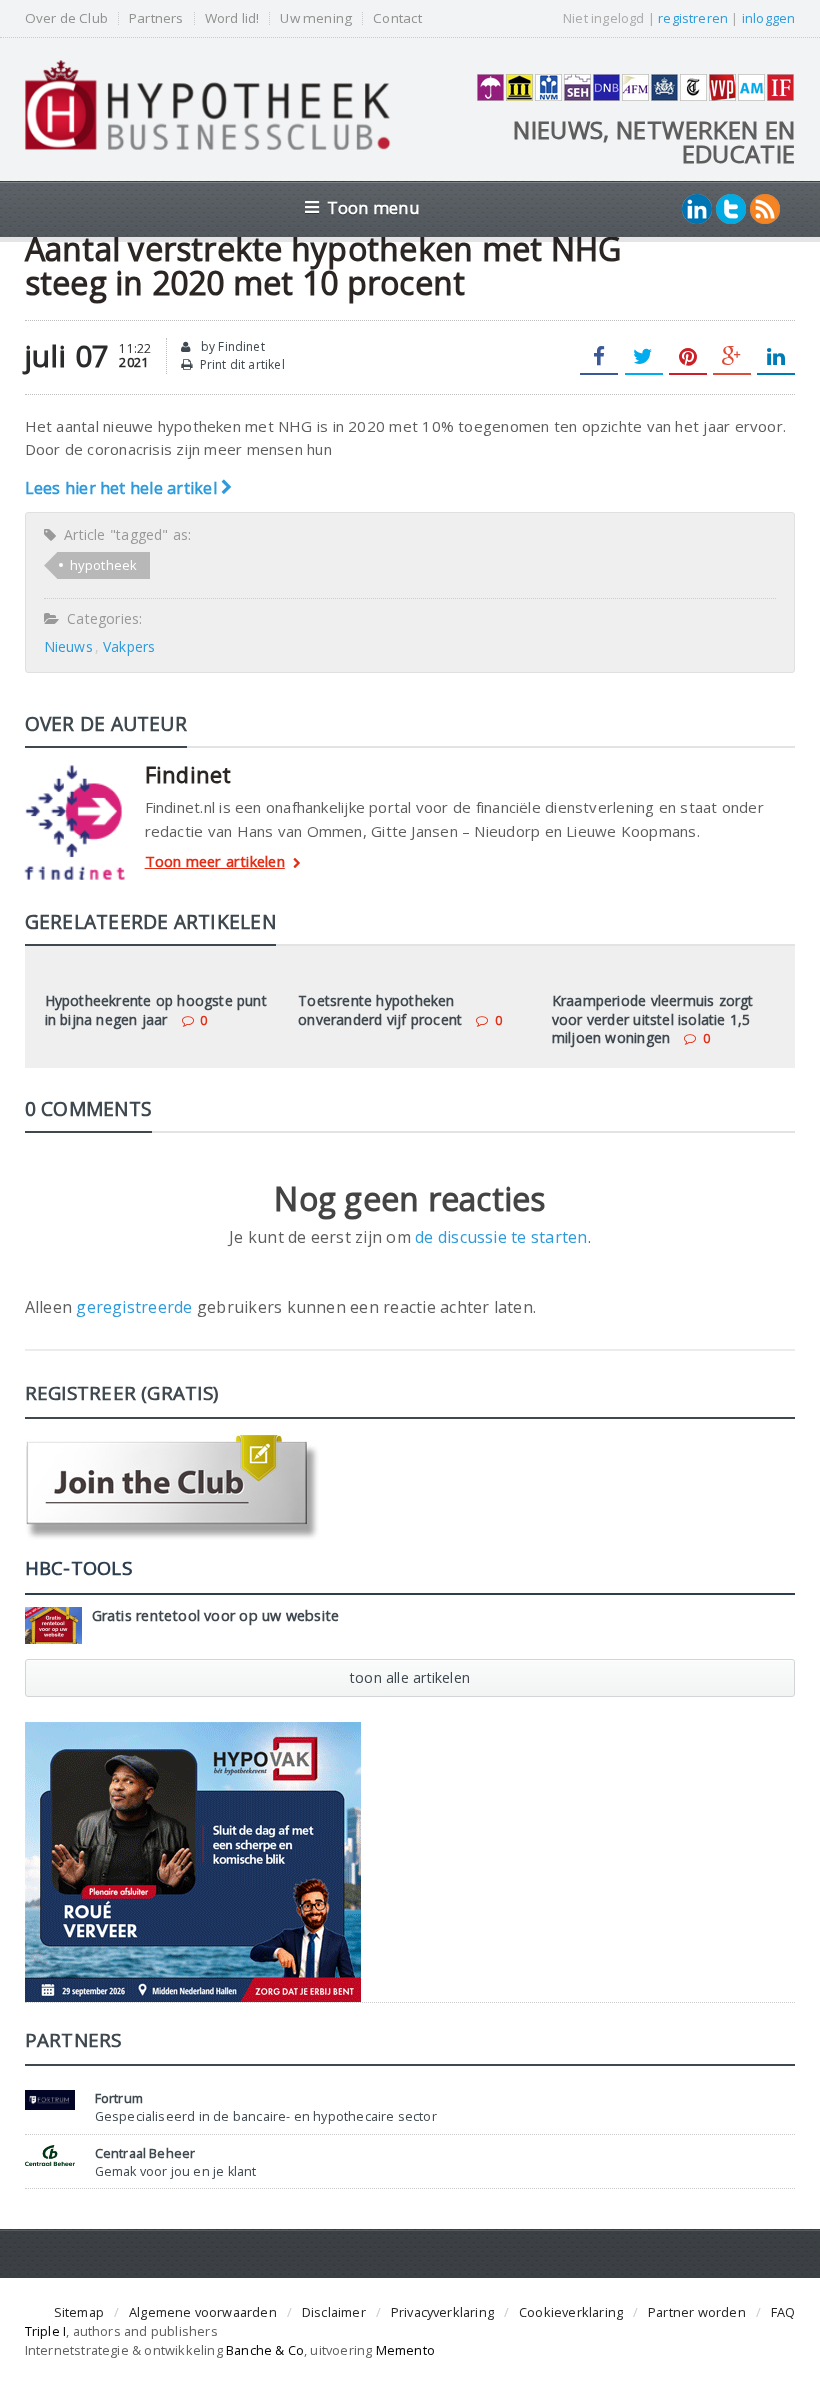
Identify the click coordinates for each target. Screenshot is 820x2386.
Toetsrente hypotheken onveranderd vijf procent (380, 1009)
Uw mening (316, 18)
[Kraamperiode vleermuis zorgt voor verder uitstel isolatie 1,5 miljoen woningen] (664, 973)
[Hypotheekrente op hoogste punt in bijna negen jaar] (156, 973)
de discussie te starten (501, 1237)
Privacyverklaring (442, 2312)
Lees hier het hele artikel (123, 488)
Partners (156, 18)
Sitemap (79, 2312)
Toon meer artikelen (215, 862)
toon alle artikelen (410, 1677)
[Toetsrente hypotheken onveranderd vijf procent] (410, 973)
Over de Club (66, 18)
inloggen (769, 18)
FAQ (783, 2312)
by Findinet (231, 346)
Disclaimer (334, 2312)
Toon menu (373, 207)
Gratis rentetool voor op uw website (216, 1615)
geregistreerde (136, 1307)
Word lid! (232, 18)
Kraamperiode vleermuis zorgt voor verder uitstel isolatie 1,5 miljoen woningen (653, 1018)
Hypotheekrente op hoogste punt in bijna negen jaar (156, 1009)
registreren (693, 18)
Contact (397, 18)
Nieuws (68, 646)
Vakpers (129, 646)
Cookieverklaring (571, 2312)
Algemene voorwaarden (203, 2312)
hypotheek (104, 565)
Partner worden (697, 2312)
